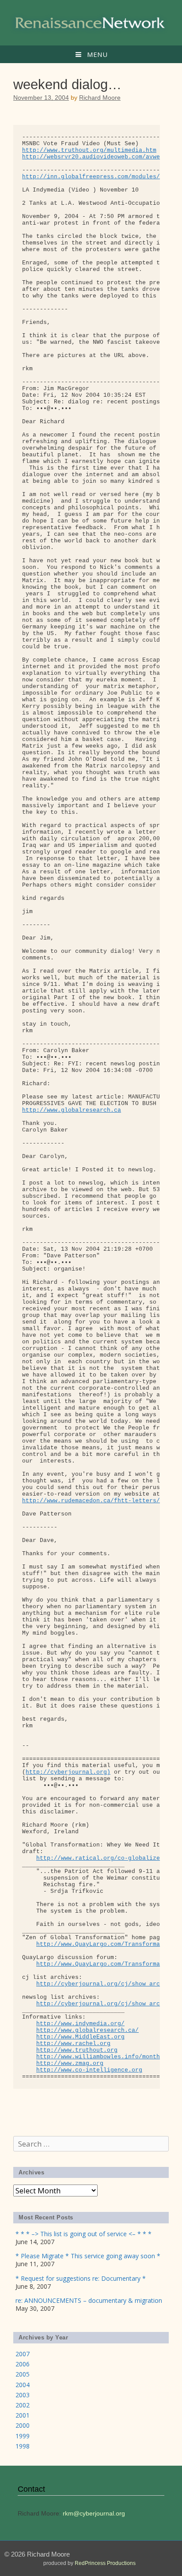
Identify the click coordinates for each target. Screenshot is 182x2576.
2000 (23, 2425)
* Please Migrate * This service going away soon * (88, 2256)
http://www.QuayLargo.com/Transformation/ (107, 1944)
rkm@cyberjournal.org (94, 2513)
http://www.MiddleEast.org (80, 2037)
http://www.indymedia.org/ (80, 2024)
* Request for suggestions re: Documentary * (81, 2278)
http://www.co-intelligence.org (89, 2070)
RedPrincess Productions (105, 2563)
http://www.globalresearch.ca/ (87, 2030)
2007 (23, 2354)
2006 (23, 2364)
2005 (23, 2374)
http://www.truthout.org (77, 2050)
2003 (23, 2395)
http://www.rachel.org (73, 2044)
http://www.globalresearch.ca (72, 1110)
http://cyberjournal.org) (68, 1772)
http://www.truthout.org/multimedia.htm (89, 150)
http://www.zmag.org (70, 2063)
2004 (23, 2385)
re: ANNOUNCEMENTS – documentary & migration (89, 2300)
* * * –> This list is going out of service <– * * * (83, 2234)
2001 (23, 2415)
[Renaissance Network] (91, 22)
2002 (23, 2405)
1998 (23, 2446)
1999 (23, 2436)
